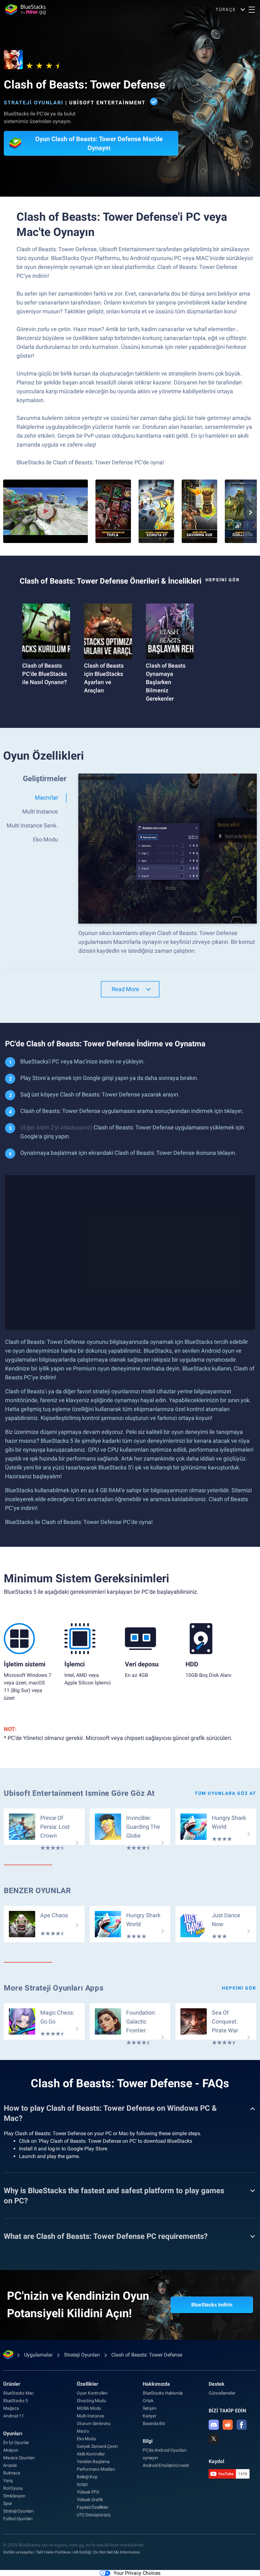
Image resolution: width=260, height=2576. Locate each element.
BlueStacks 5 (16, 2401)
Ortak (148, 2401)
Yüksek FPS (88, 2492)
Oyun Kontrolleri (92, 2393)
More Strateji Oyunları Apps (54, 1988)
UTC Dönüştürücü (94, 2515)
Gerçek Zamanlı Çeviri (97, 2446)
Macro (83, 2431)
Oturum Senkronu (94, 2423)
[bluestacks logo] (25, 10)
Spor (8, 2503)
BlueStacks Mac (18, 2393)
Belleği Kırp (87, 2477)
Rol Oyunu (13, 2488)
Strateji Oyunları (34, 103)
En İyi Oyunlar (16, 2442)
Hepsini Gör (223, 580)
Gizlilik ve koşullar (18, 2552)
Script (82, 2484)
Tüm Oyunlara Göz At (225, 1793)
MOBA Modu (89, 2408)
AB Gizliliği (82, 2552)
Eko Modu (86, 2439)
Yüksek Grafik (90, 2500)
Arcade (10, 2465)
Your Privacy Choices (137, 2573)
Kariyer (149, 2416)
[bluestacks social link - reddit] (228, 2425)
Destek (217, 2384)
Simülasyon (14, 2496)
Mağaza (11, 2408)
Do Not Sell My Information (117, 2552)
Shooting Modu (91, 2401)
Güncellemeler (222, 2393)
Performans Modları (96, 2469)
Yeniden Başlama (93, 2462)
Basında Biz (154, 2423)
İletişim (149, 2408)
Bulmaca (12, 2473)
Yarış (8, 2481)
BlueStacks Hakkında (163, 2393)
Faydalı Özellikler (92, 2507)
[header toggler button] (252, 10)
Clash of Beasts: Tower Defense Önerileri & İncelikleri (110, 581)
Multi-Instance (90, 2416)
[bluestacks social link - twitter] (214, 2439)
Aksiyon (11, 2450)
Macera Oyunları (19, 2458)
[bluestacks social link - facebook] (242, 2425)
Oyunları (13, 2433)
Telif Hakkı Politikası (53, 2552)
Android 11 (14, 2416)
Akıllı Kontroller (91, 2454)
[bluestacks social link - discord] (214, 2425)
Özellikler (88, 2384)
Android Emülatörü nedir (166, 2465)
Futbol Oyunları (18, 2519)
